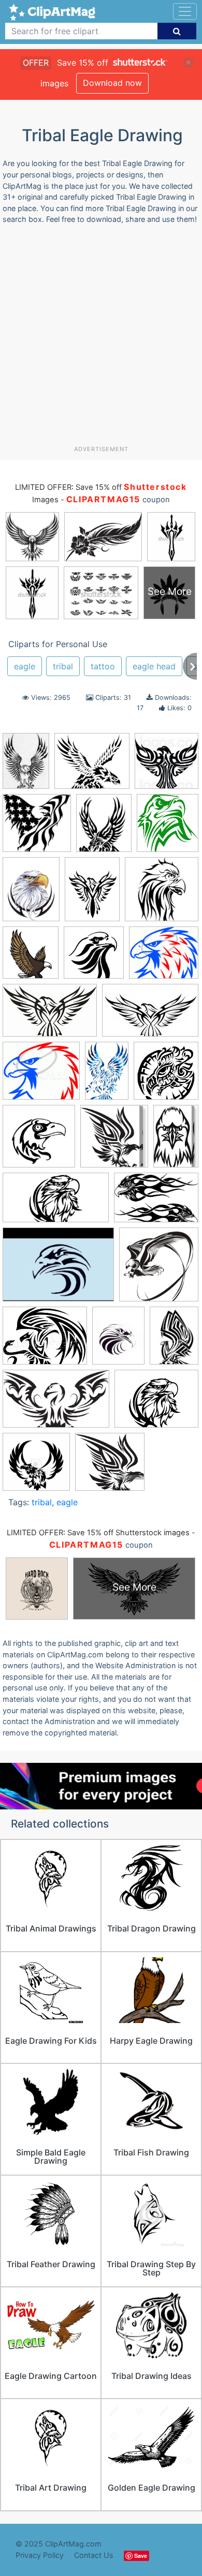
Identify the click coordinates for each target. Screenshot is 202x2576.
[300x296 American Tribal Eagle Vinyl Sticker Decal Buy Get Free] (37, 828)
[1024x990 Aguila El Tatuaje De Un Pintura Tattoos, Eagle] (110, 1466)
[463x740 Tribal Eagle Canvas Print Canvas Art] (176, 1141)
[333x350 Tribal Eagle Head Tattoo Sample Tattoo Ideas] (159, 1269)
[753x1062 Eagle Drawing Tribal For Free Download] (26, 766)
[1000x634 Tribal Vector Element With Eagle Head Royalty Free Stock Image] (56, 1404)
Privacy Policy (40, 2555)
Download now (112, 83)
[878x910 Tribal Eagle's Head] (166, 1075)
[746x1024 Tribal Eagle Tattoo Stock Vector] (174, 1340)
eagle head (154, 666)
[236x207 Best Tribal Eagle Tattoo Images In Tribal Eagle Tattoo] (92, 766)
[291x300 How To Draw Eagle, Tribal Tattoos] (94, 957)
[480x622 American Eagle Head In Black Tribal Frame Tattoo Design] (31, 894)
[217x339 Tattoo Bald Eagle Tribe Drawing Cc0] (107, 1075)
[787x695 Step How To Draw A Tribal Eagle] (41, 1076)
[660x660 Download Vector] (162, 894)
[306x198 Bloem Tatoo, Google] (150, 1015)
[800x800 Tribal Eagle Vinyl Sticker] (39, 1141)
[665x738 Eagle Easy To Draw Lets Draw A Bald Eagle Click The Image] (31, 957)
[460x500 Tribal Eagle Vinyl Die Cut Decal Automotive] (168, 827)
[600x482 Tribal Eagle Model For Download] (156, 1404)
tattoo (103, 666)
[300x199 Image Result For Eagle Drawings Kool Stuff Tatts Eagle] (50, 1015)
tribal (63, 666)
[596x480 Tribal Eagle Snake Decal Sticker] (45, 1341)
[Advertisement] (101, 339)
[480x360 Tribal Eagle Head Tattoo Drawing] (58, 1269)
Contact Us (94, 2555)
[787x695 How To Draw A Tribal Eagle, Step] (164, 957)
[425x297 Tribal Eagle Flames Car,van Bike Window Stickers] (156, 1202)
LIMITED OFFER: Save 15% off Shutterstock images (98, 1533)
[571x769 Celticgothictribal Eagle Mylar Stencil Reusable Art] (92, 894)
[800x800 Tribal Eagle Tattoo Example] (36, 1466)
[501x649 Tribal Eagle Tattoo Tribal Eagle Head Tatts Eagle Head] (118, 1340)
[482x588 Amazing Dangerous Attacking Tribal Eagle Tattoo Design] (104, 828)
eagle (25, 666)
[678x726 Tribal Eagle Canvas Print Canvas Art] (114, 1141)
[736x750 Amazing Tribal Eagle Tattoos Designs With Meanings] (167, 765)
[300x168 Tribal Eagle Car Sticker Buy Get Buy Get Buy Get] (56, 1203)
